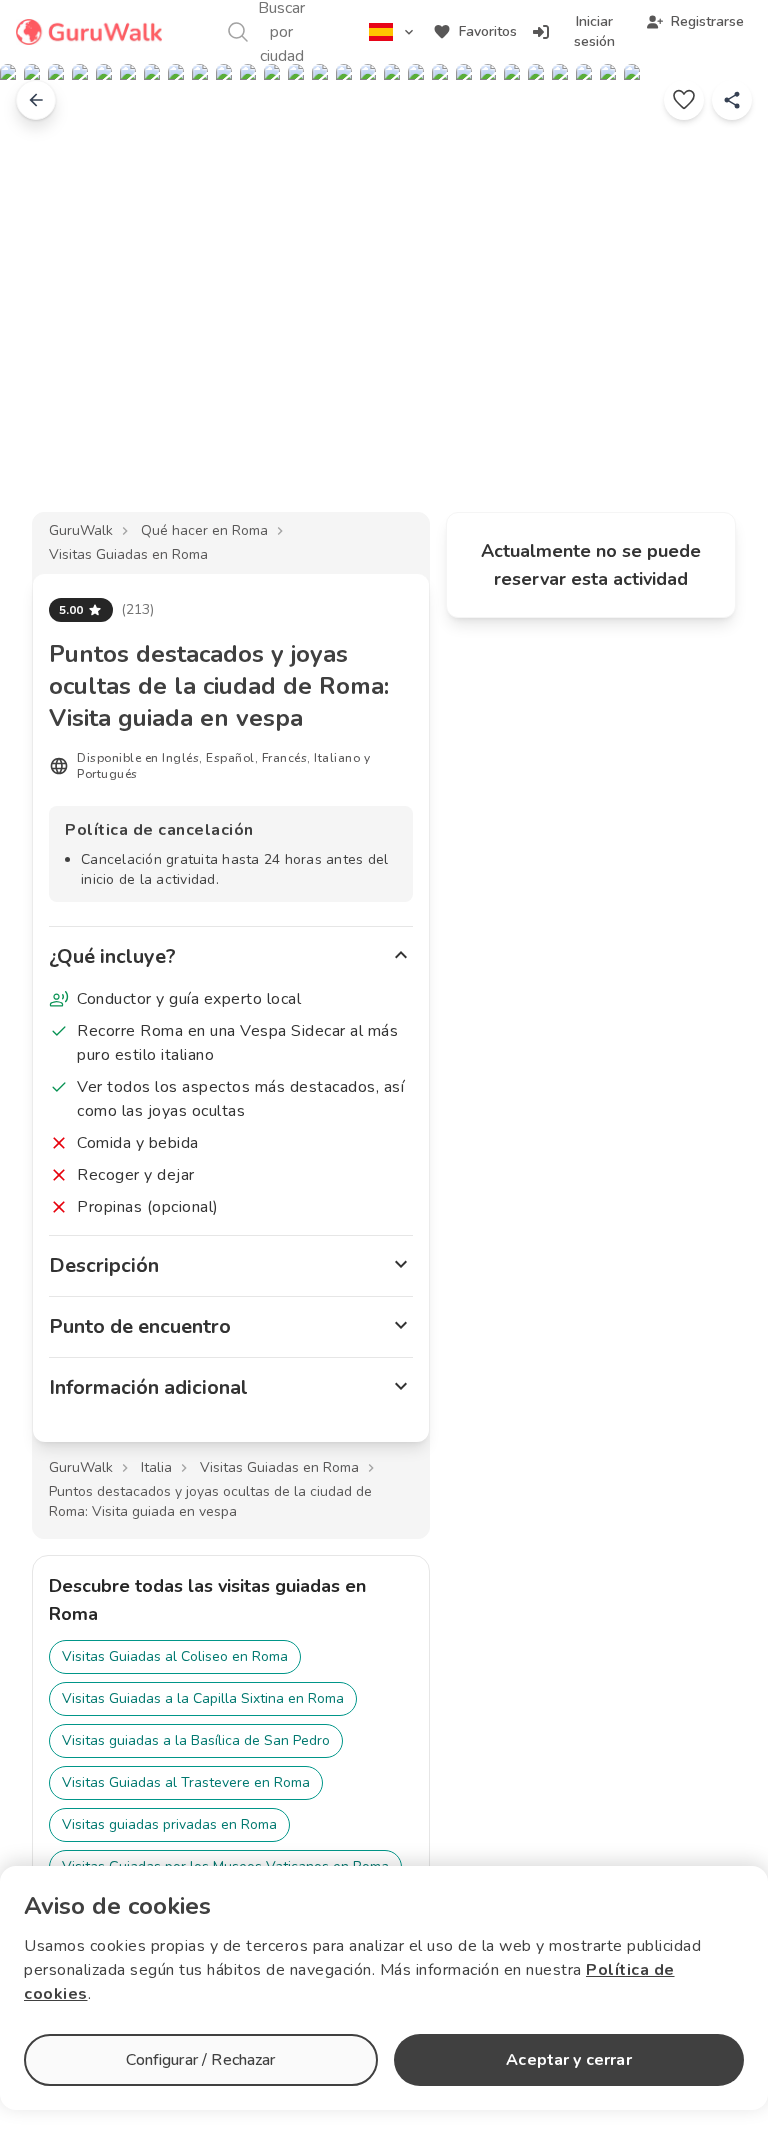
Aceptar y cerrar (568, 2060)
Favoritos (488, 31)
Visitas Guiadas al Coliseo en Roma (175, 1656)
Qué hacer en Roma (204, 530)
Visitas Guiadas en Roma (128, 554)
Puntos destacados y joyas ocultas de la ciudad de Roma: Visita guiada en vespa (210, 1501)
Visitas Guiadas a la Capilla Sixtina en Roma (203, 1698)
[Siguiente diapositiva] (720, 304)
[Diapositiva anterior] (48, 304)
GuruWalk (81, 530)
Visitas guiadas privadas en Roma (169, 1824)
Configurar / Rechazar (200, 2060)
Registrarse (707, 21)
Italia (156, 1467)
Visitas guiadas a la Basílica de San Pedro (196, 1740)
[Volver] (36, 100)
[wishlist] (684, 100)
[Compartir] (732, 100)
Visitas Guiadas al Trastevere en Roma (186, 1782)
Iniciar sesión (594, 31)
